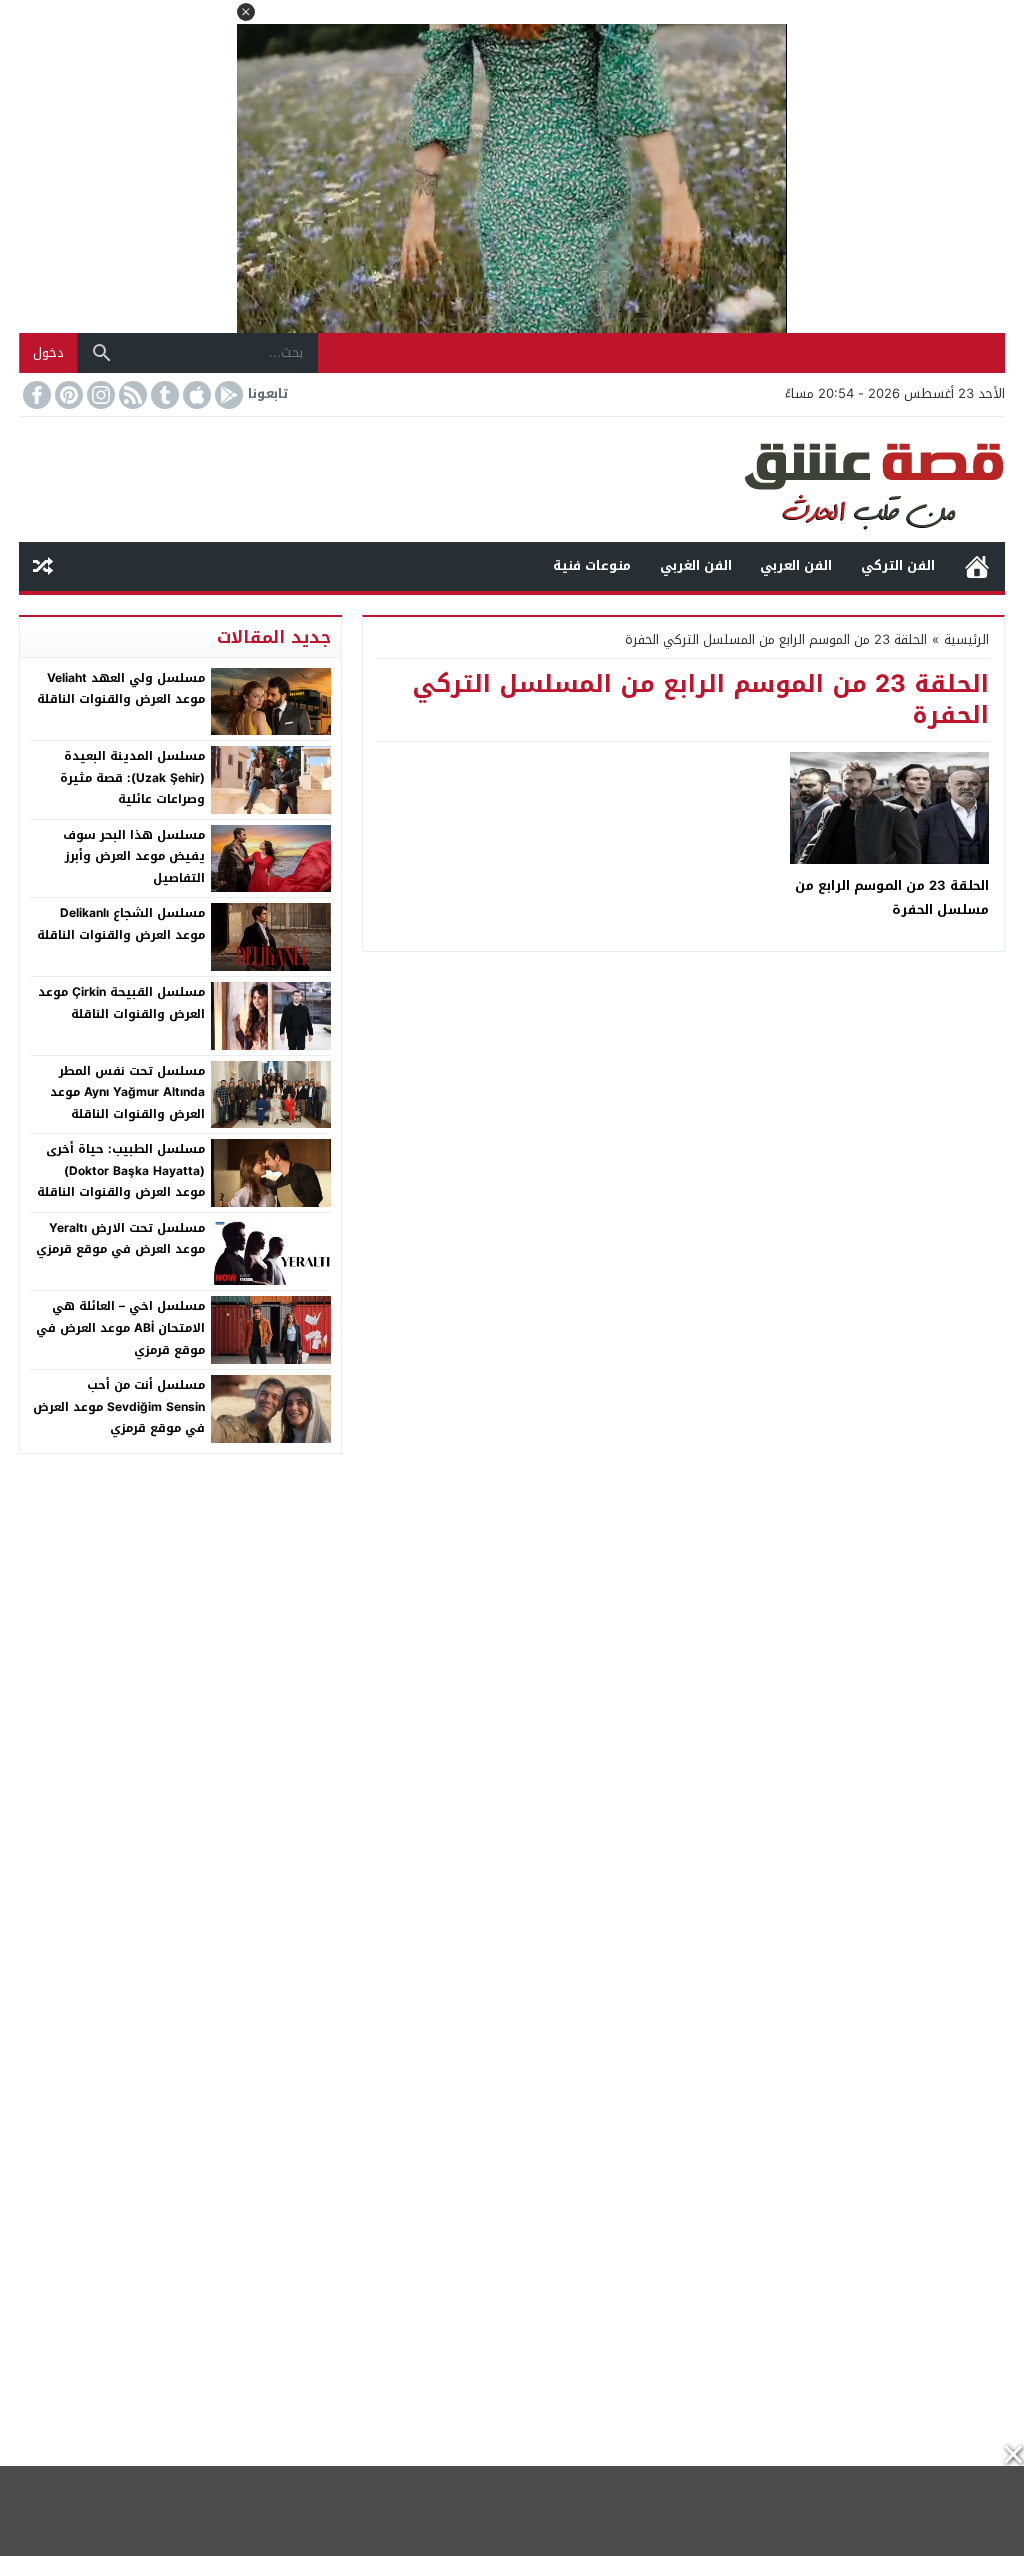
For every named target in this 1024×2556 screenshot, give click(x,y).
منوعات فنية (592, 565)
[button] (246, 12)
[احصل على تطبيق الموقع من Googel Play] (227, 395)
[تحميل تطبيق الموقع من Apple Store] (195, 395)
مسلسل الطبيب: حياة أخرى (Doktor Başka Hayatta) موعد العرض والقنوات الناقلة (121, 1170)
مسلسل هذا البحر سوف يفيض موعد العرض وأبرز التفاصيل (134, 856)
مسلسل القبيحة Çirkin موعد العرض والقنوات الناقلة (121, 1003)
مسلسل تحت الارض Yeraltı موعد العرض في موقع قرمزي (120, 1239)
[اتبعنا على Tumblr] (163, 395)
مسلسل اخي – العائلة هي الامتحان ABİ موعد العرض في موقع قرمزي (120, 1327)
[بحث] (102, 353)
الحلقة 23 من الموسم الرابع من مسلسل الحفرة (892, 897)
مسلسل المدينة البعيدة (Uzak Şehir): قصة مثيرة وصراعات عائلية (132, 777)
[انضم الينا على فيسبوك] (35, 395)
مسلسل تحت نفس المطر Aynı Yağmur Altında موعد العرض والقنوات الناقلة (127, 1092)
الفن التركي (898, 565)
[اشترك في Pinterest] (67, 395)
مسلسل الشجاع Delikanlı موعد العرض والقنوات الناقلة (121, 924)
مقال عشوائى (43, 566)
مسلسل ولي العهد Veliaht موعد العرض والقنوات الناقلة (121, 689)
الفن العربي (796, 565)
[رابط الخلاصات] (131, 395)
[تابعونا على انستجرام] (99, 395)
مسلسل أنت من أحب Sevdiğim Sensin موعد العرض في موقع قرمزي (119, 1406)
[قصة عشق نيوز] (512, 479)
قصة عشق (977, 566)
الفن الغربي (696, 565)
